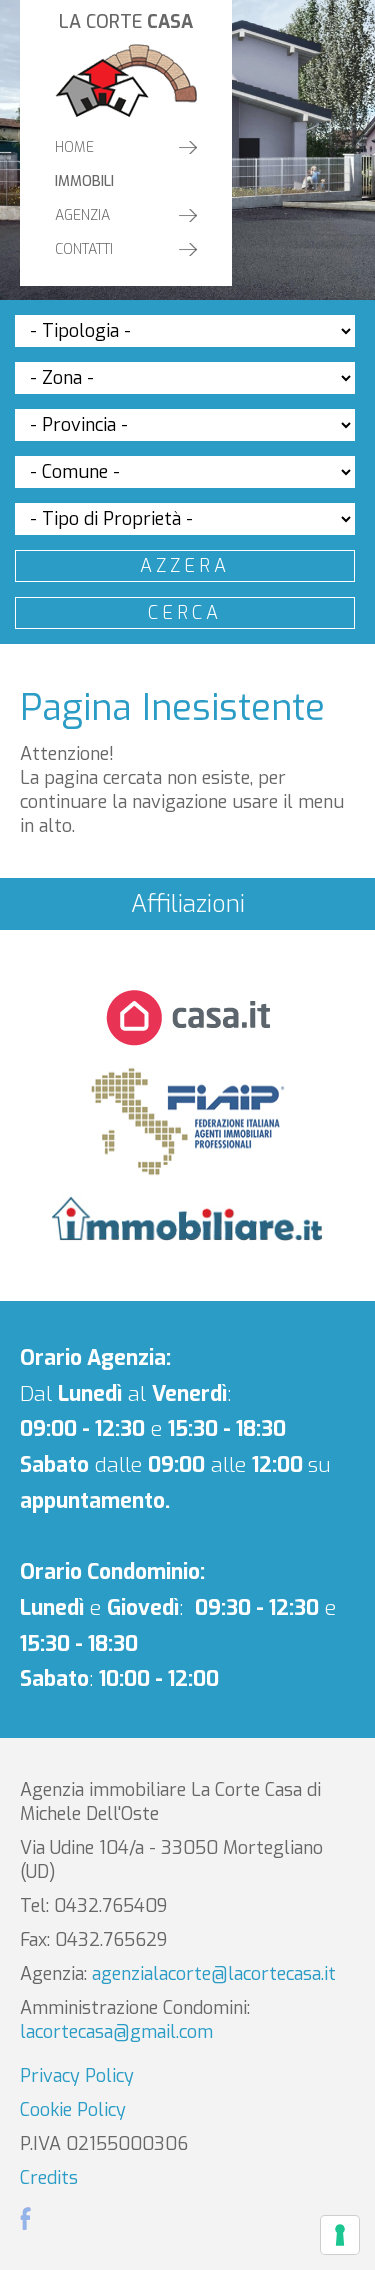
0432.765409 (110, 1906)
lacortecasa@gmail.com (116, 2032)
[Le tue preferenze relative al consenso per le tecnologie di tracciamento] (340, 2235)
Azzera (185, 566)
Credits (49, 2178)
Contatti (84, 249)
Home (74, 147)
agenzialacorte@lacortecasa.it (214, 1974)
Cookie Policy (73, 2110)
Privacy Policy (77, 2076)
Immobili (84, 181)
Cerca (185, 613)
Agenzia (82, 215)
